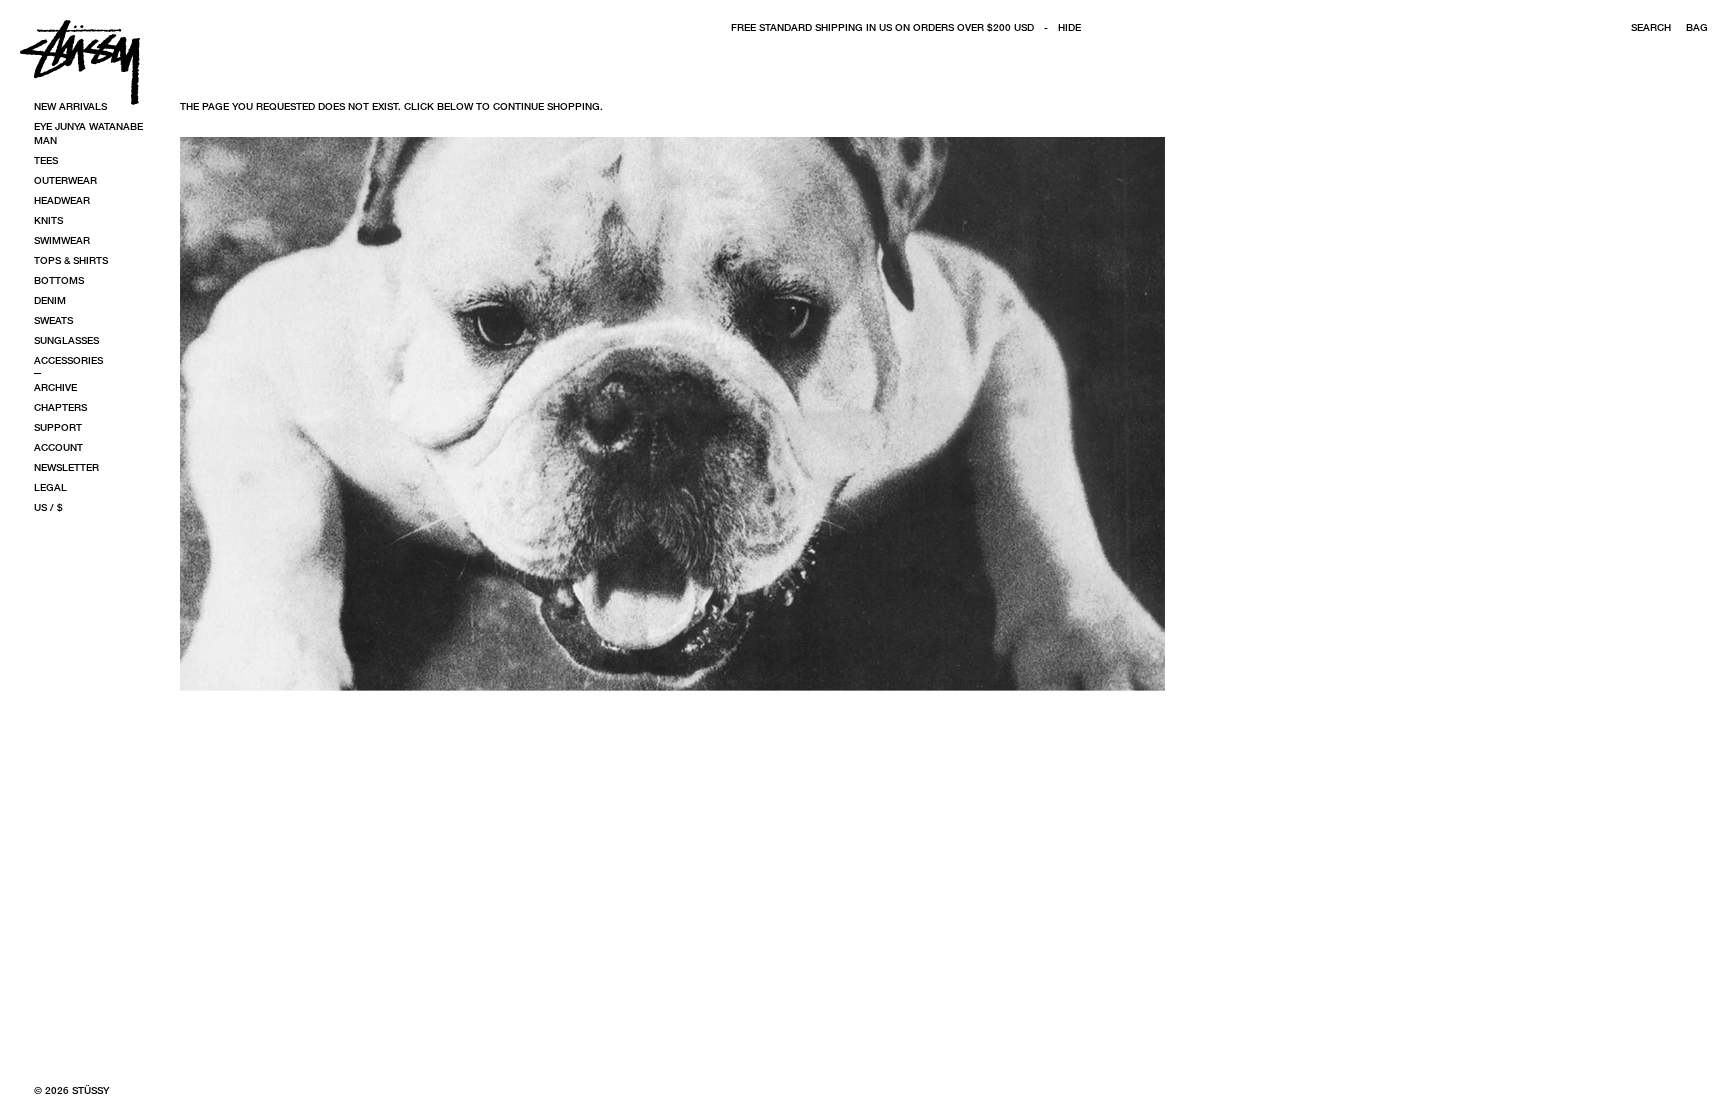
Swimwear (62, 240)
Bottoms (59, 280)
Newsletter (66, 467)
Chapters (60, 407)
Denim (50, 300)
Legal (50, 487)
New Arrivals (70, 106)
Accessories (68, 360)
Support (58, 427)
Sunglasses (66, 340)
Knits (48, 220)
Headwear (62, 200)
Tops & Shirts (71, 260)
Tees (46, 160)
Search (1651, 27)
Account (58, 447)
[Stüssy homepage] (80, 62)
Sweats (53, 320)
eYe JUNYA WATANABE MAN (88, 133)
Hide (1069, 27)
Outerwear (65, 180)
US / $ (48, 507)
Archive (55, 387)
